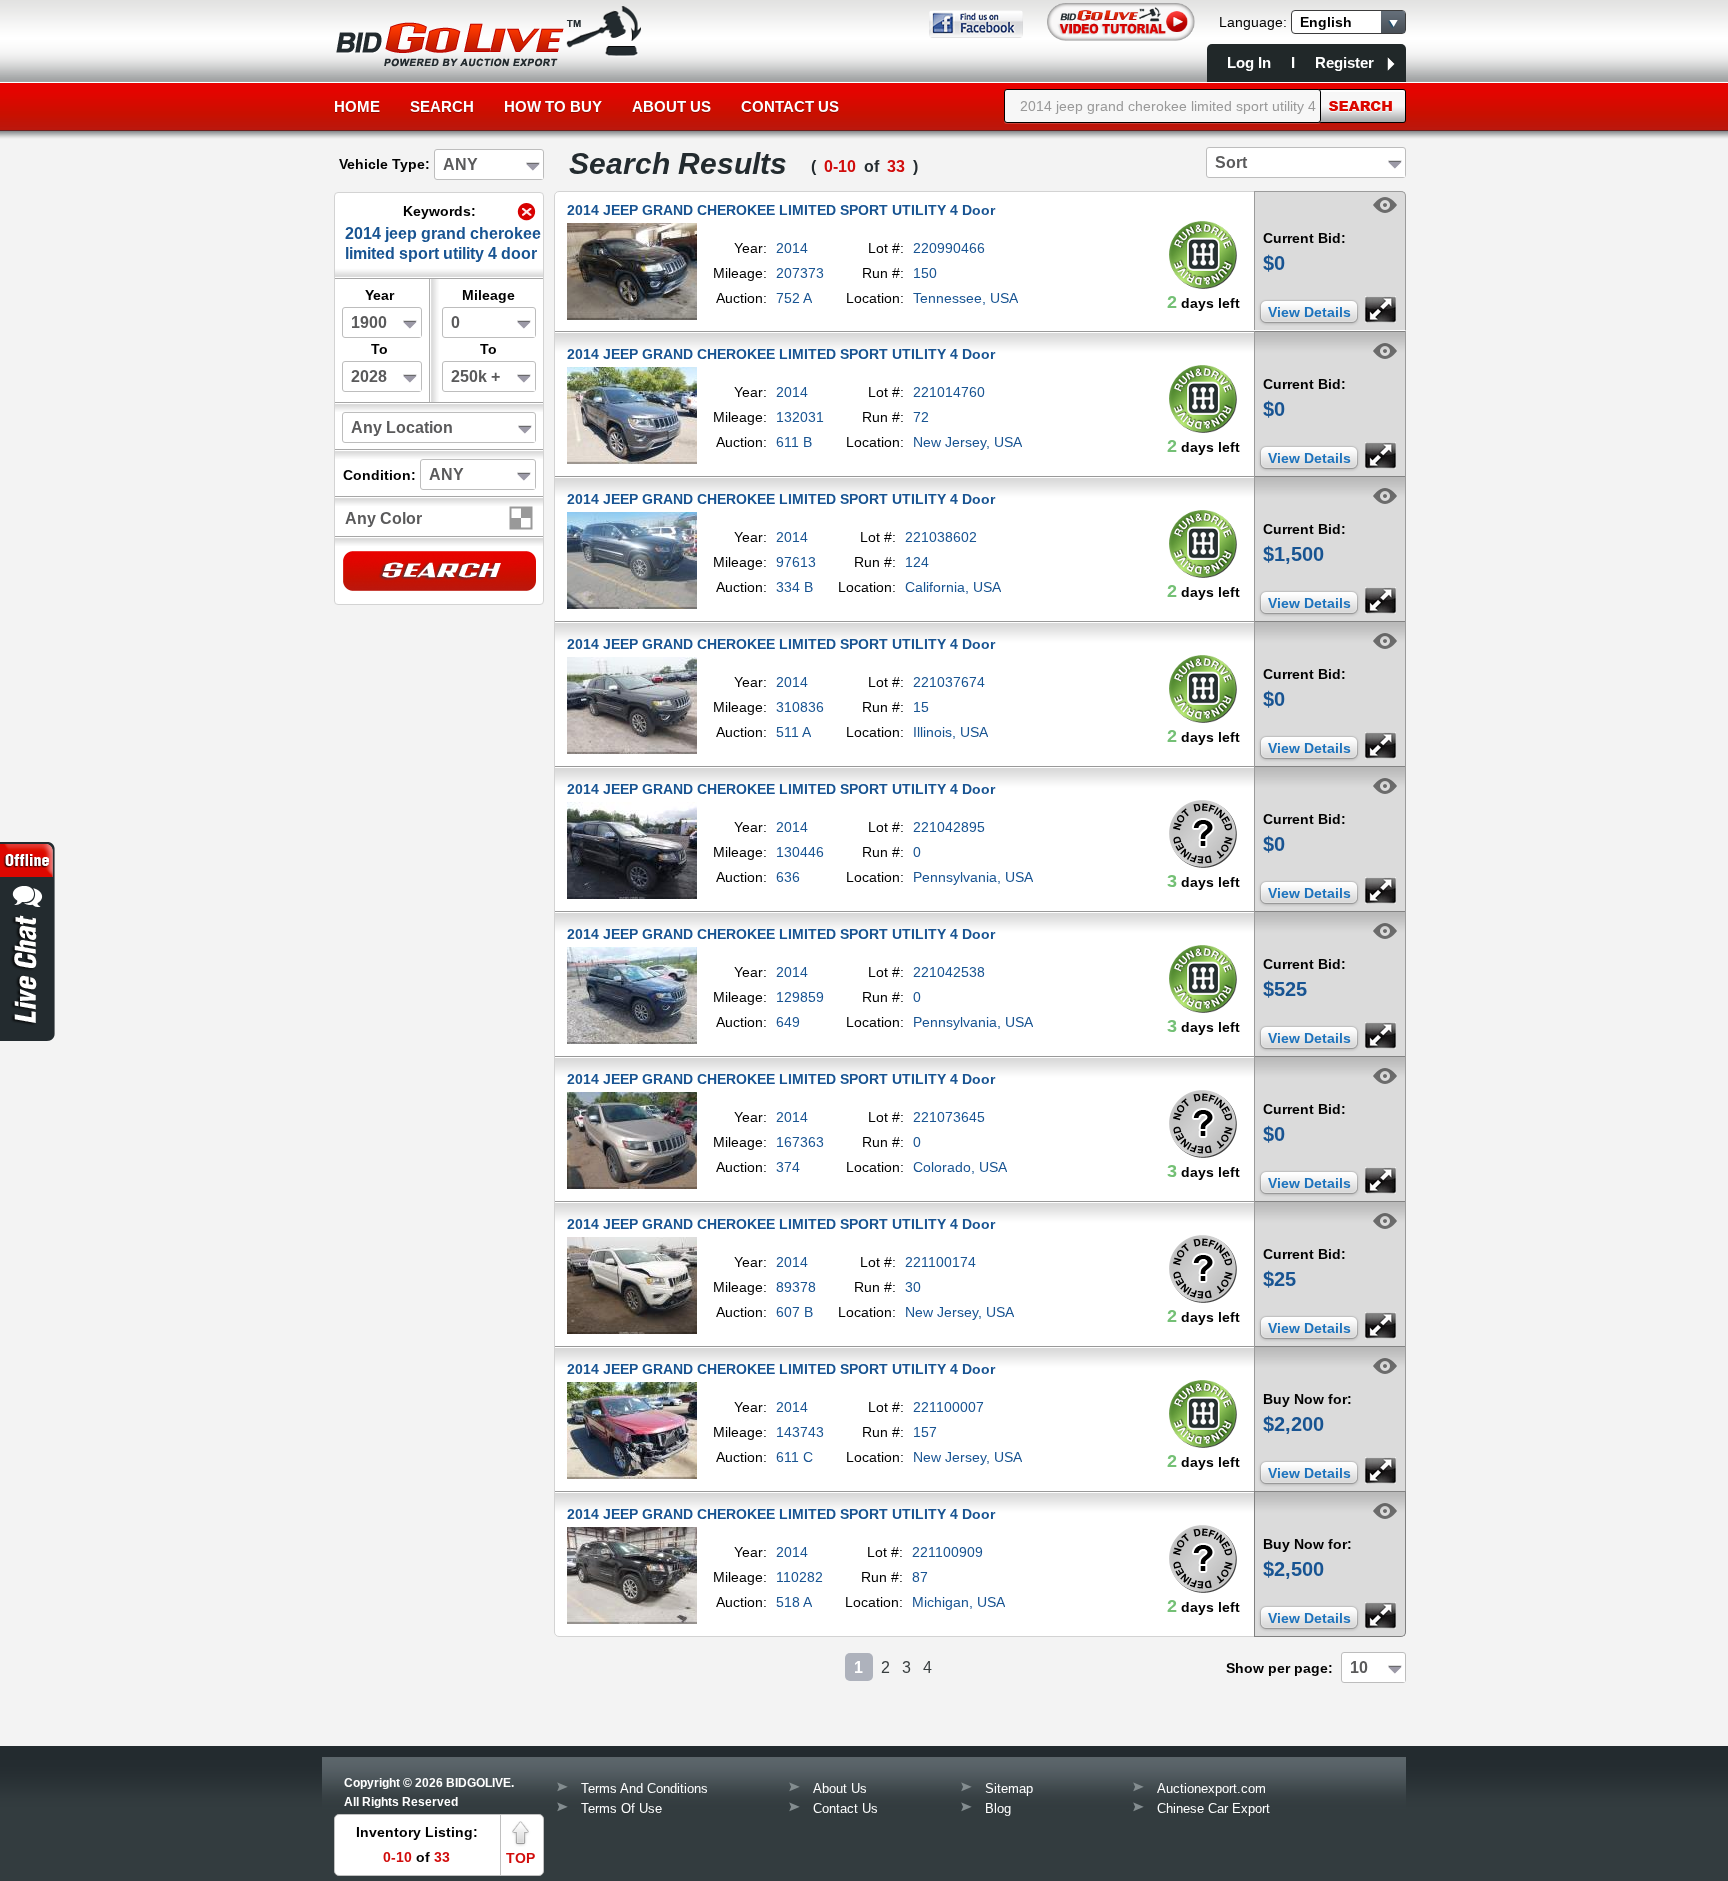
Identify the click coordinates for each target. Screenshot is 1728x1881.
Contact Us (790, 106)
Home (357, 106)
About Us (671, 106)
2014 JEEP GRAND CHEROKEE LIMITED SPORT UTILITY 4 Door (781, 210)
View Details (1309, 312)
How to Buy (553, 106)
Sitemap (1009, 1788)
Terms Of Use (621, 1808)
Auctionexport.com (1211, 1788)
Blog (998, 1808)
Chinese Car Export (1213, 1808)
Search (442, 106)
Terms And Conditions (644, 1788)
